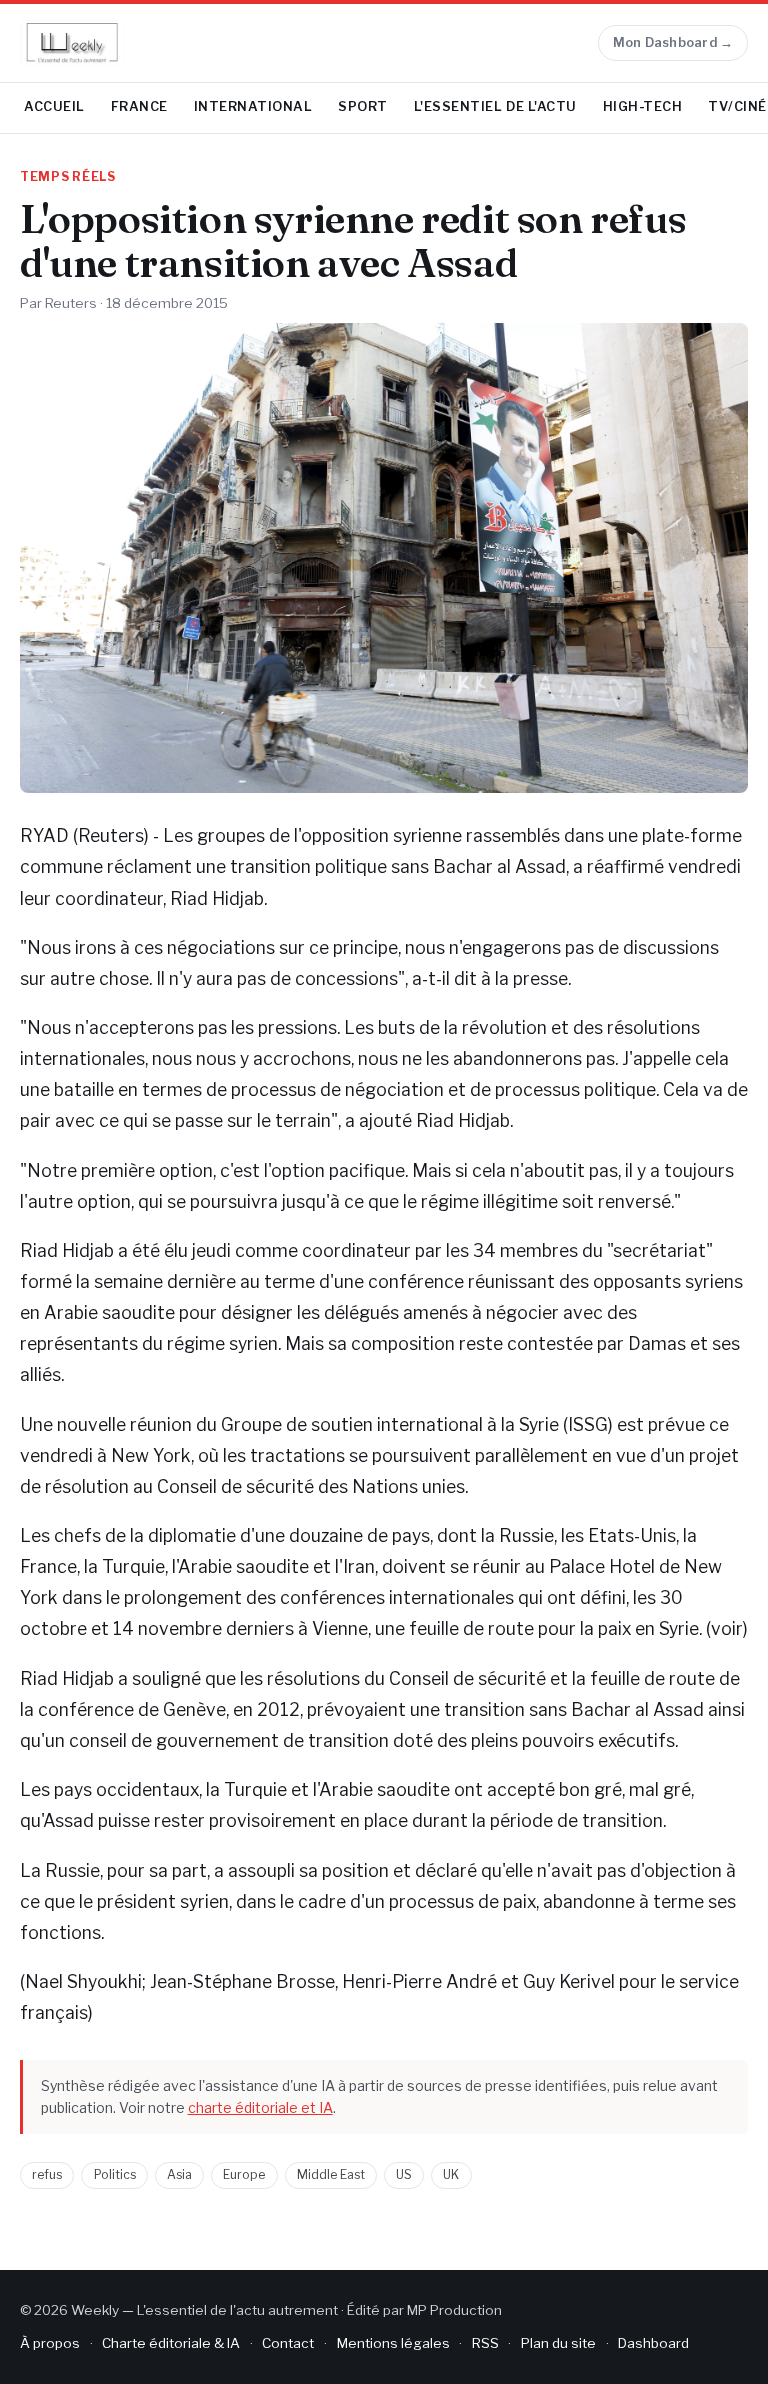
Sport (363, 106)
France (139, 106)
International (253, 106)
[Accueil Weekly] (72, 43)
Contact (288, 2343)
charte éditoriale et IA (260, 2107)
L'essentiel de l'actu (495, 106)
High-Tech (643, 106)
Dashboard (653, 2343)
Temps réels (68, 177)
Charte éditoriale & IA (171, 2343)
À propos (50, 2343)
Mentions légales (393, 2343)
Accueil (54, 106)
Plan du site (558, 2343)
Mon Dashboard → (673, 42)
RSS (485, 2343)
